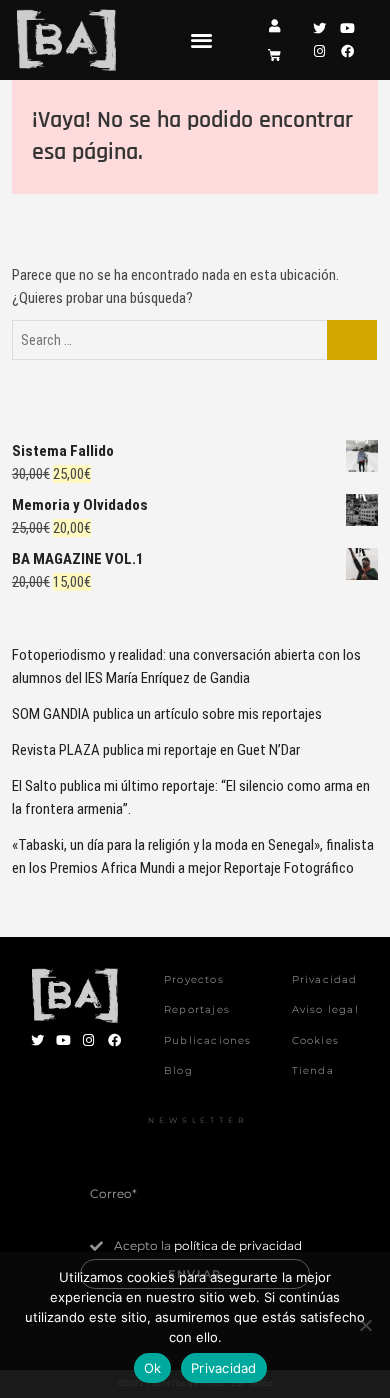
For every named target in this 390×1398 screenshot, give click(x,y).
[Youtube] (346, 28)
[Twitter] (319, 28)
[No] (365, 1325)
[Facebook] (346, 51)
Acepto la (208, 1245)
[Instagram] (319, 51)
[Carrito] (274, 55)
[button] (201, 39)
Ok (153, 1368)
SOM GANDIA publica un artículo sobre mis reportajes (167, 714)
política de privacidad (238, 1245)
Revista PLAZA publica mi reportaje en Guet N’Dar (156, 750)
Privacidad (224, 1368)
